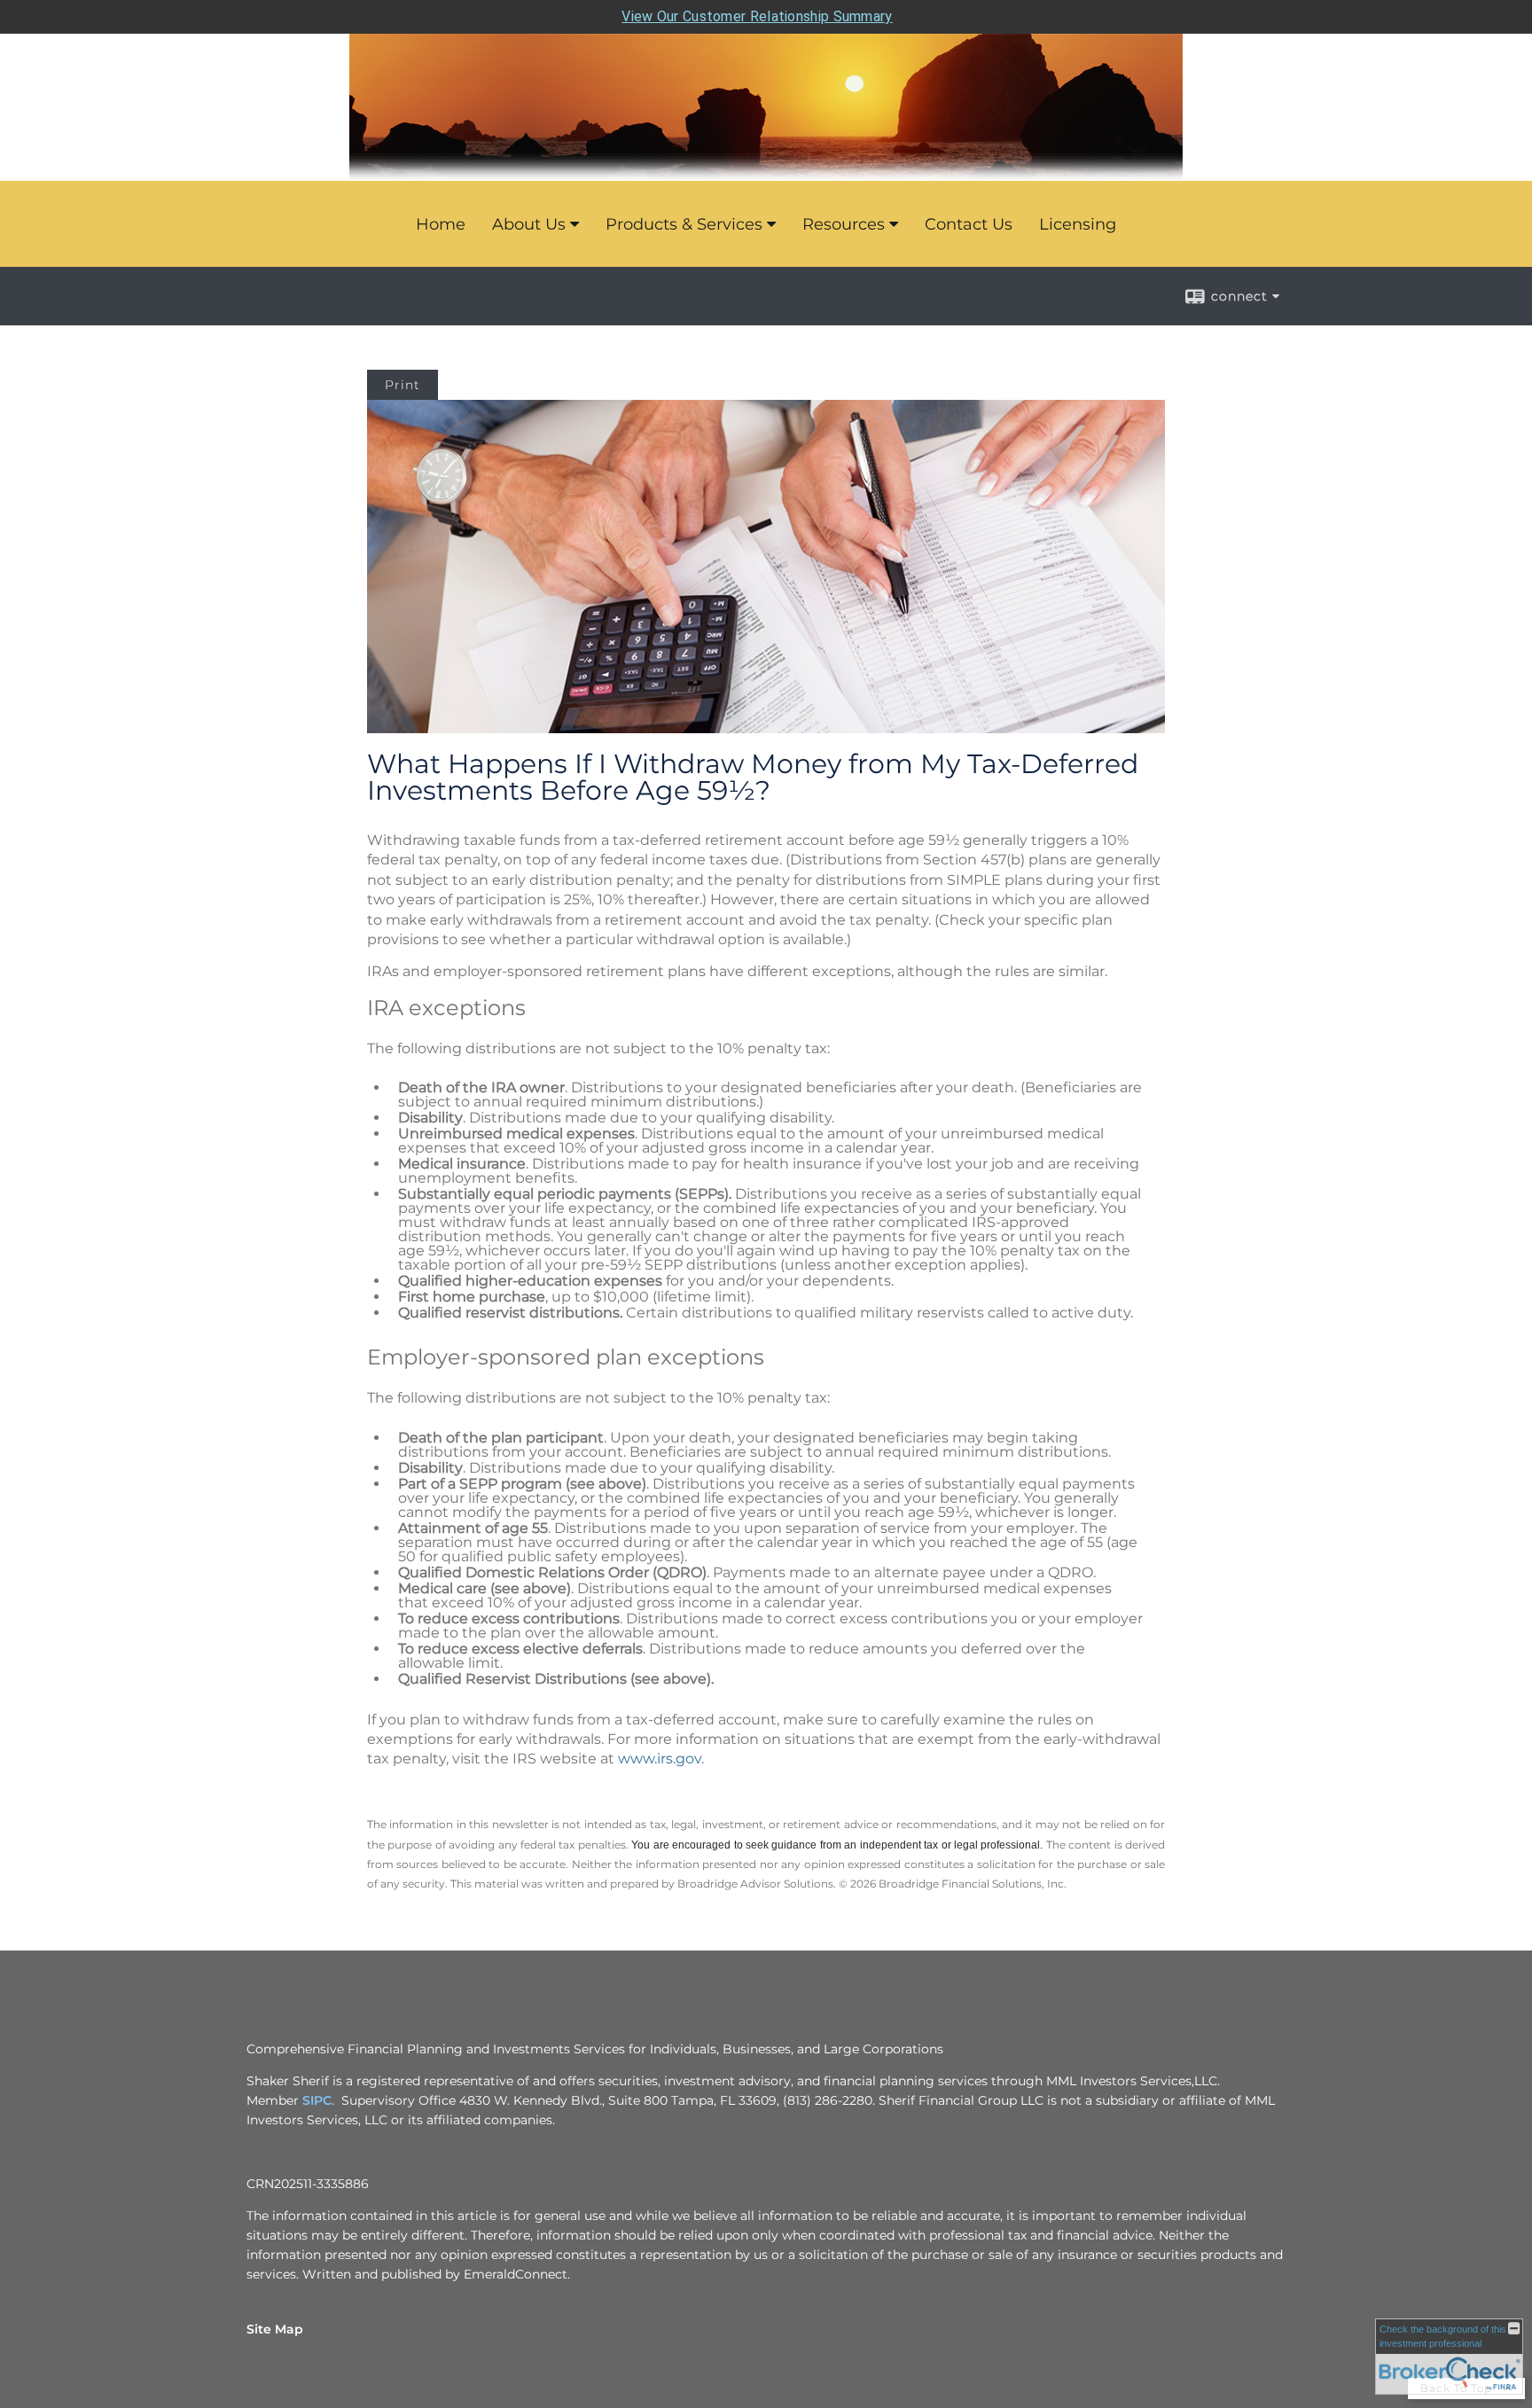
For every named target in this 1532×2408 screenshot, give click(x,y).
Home (441, 224)
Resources (844, 224)
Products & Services (684, 224)
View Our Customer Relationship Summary (757, 16)
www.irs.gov (660, 1759)
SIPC (317, 2100)
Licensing (1078, 224)
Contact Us (969, 224)
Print (403, 385)
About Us (529, 224)
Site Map (275, 2329)
